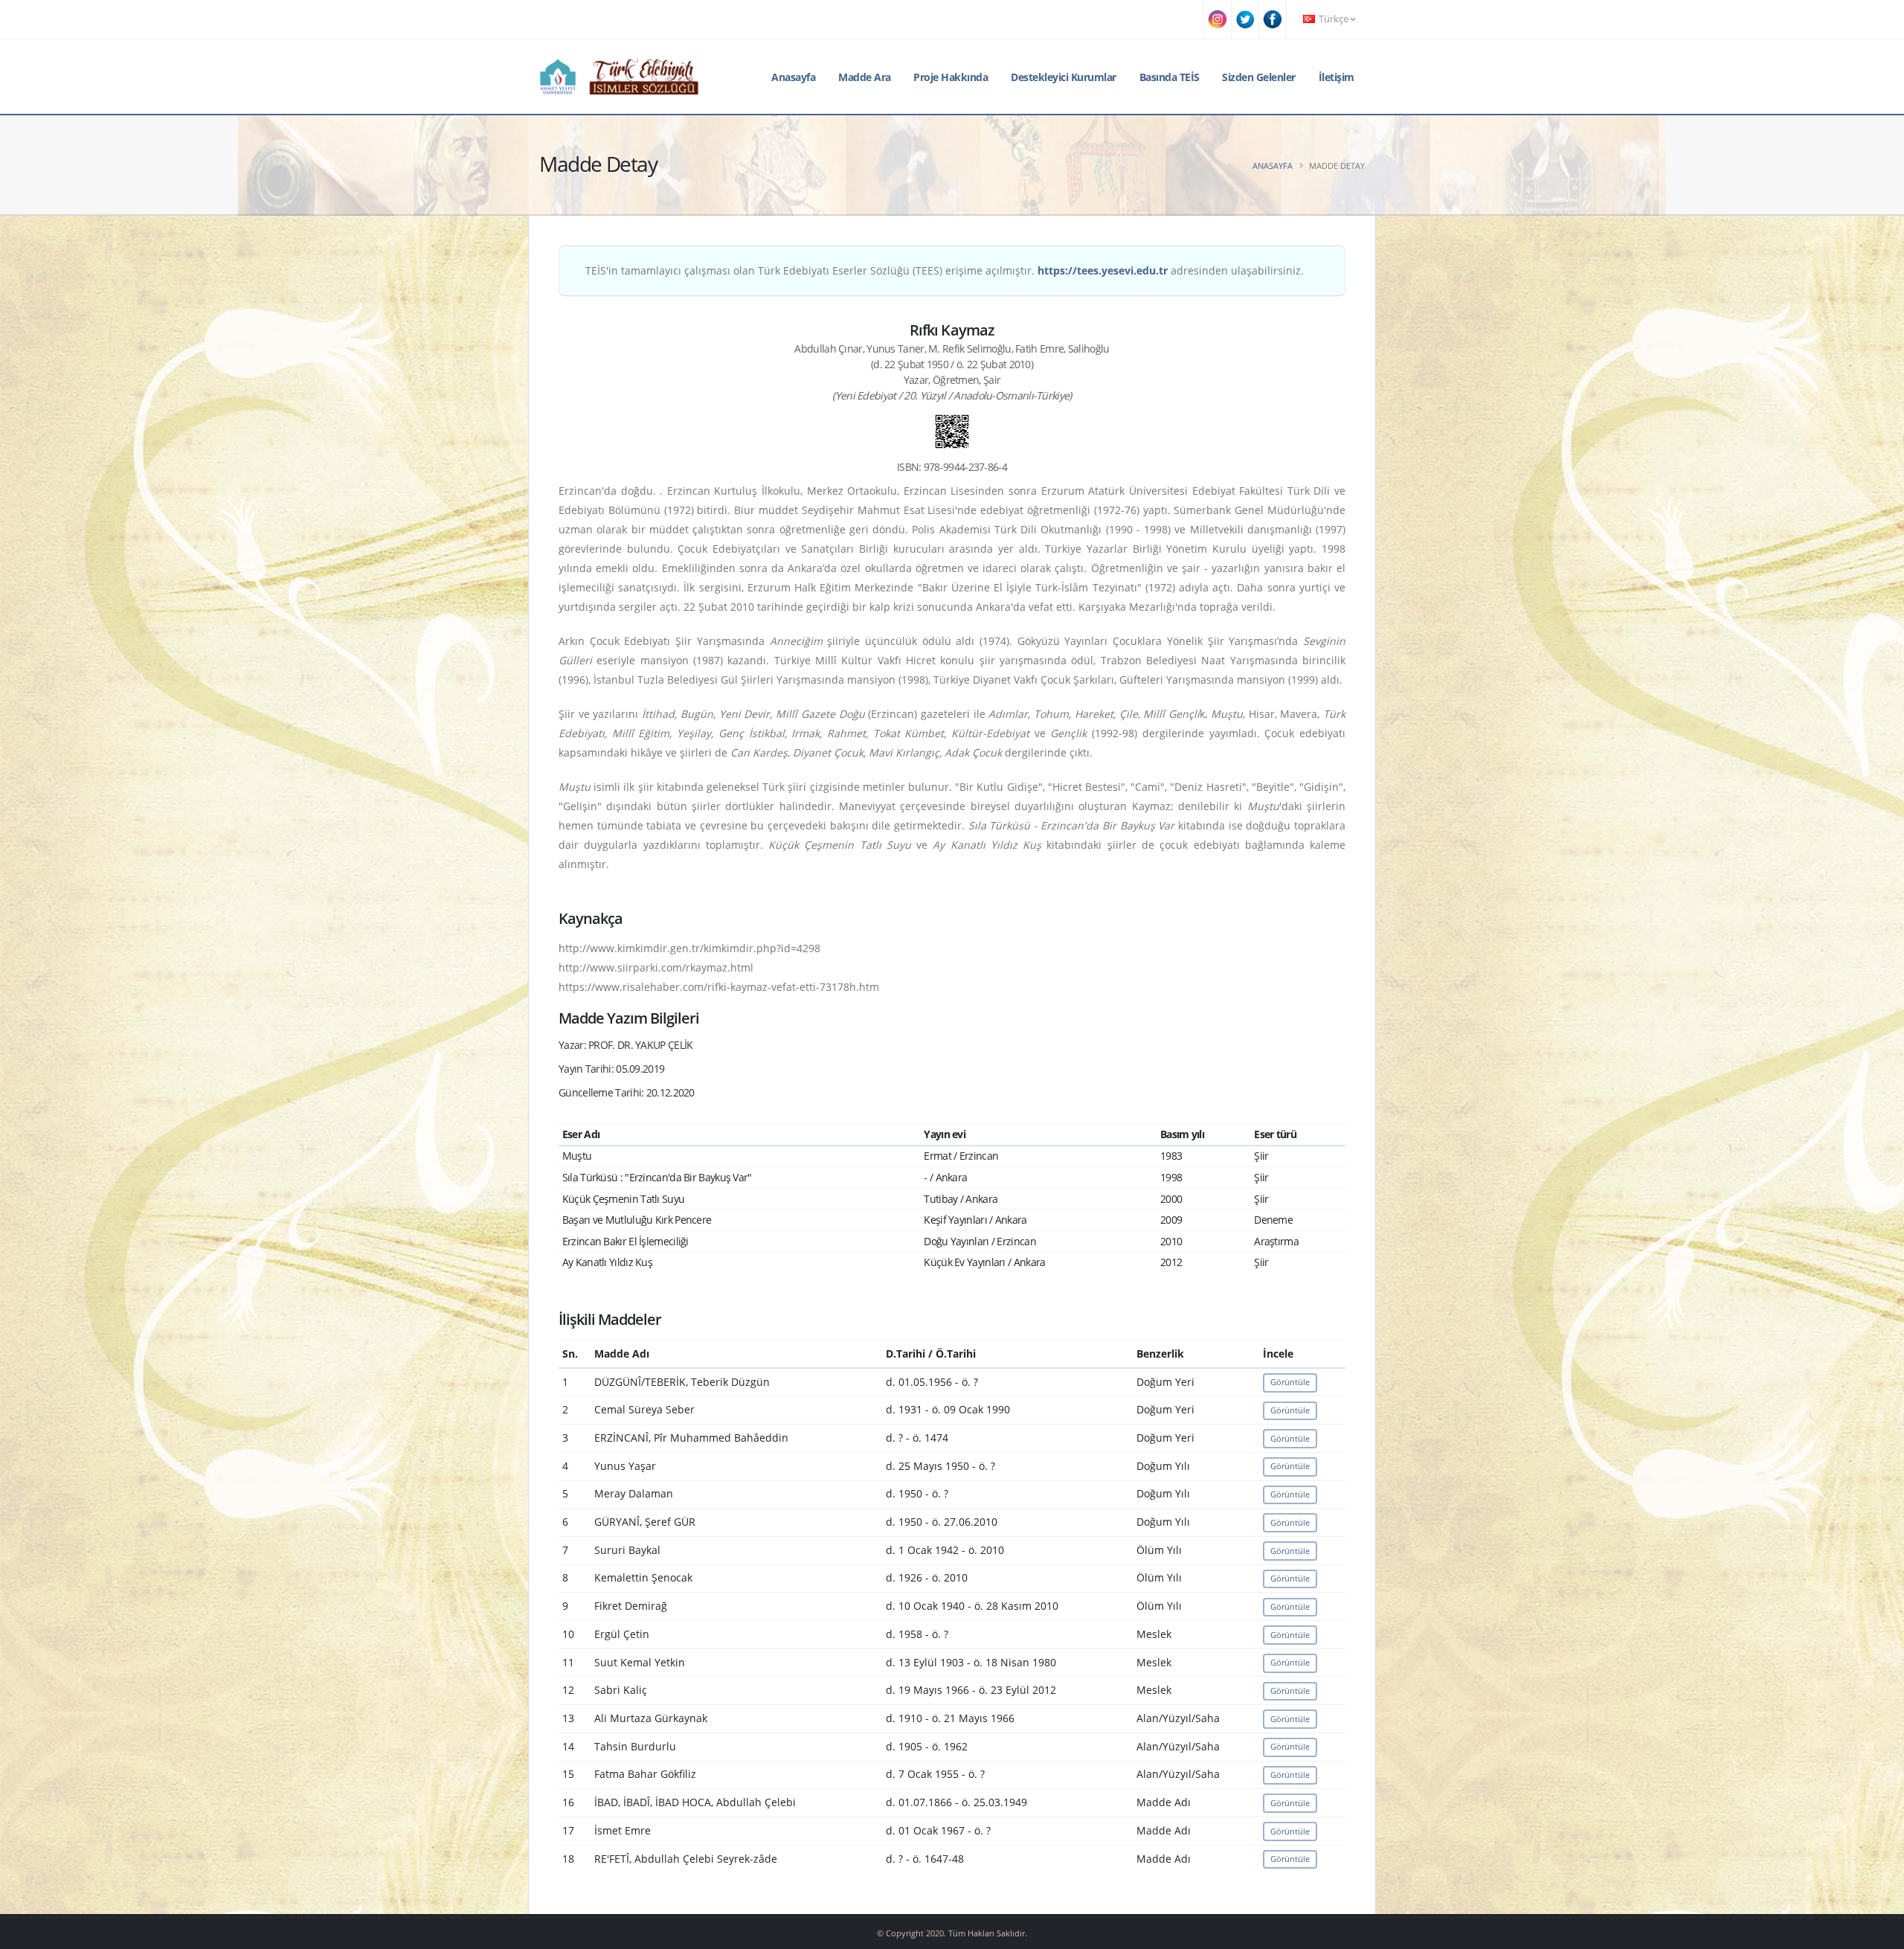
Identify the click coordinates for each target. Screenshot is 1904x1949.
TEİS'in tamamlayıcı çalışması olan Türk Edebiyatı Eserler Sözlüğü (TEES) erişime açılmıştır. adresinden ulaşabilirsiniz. (945, 270)
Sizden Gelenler (1259, 77)
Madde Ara (865, 77)
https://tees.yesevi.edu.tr (1103, 270)
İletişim (1337, 77)
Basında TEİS (1170, 77)
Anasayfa (793, 77)
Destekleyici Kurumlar (1064, 77)
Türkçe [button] (1334, 19)
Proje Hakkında (951, 77)
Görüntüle (1290, 1382)
